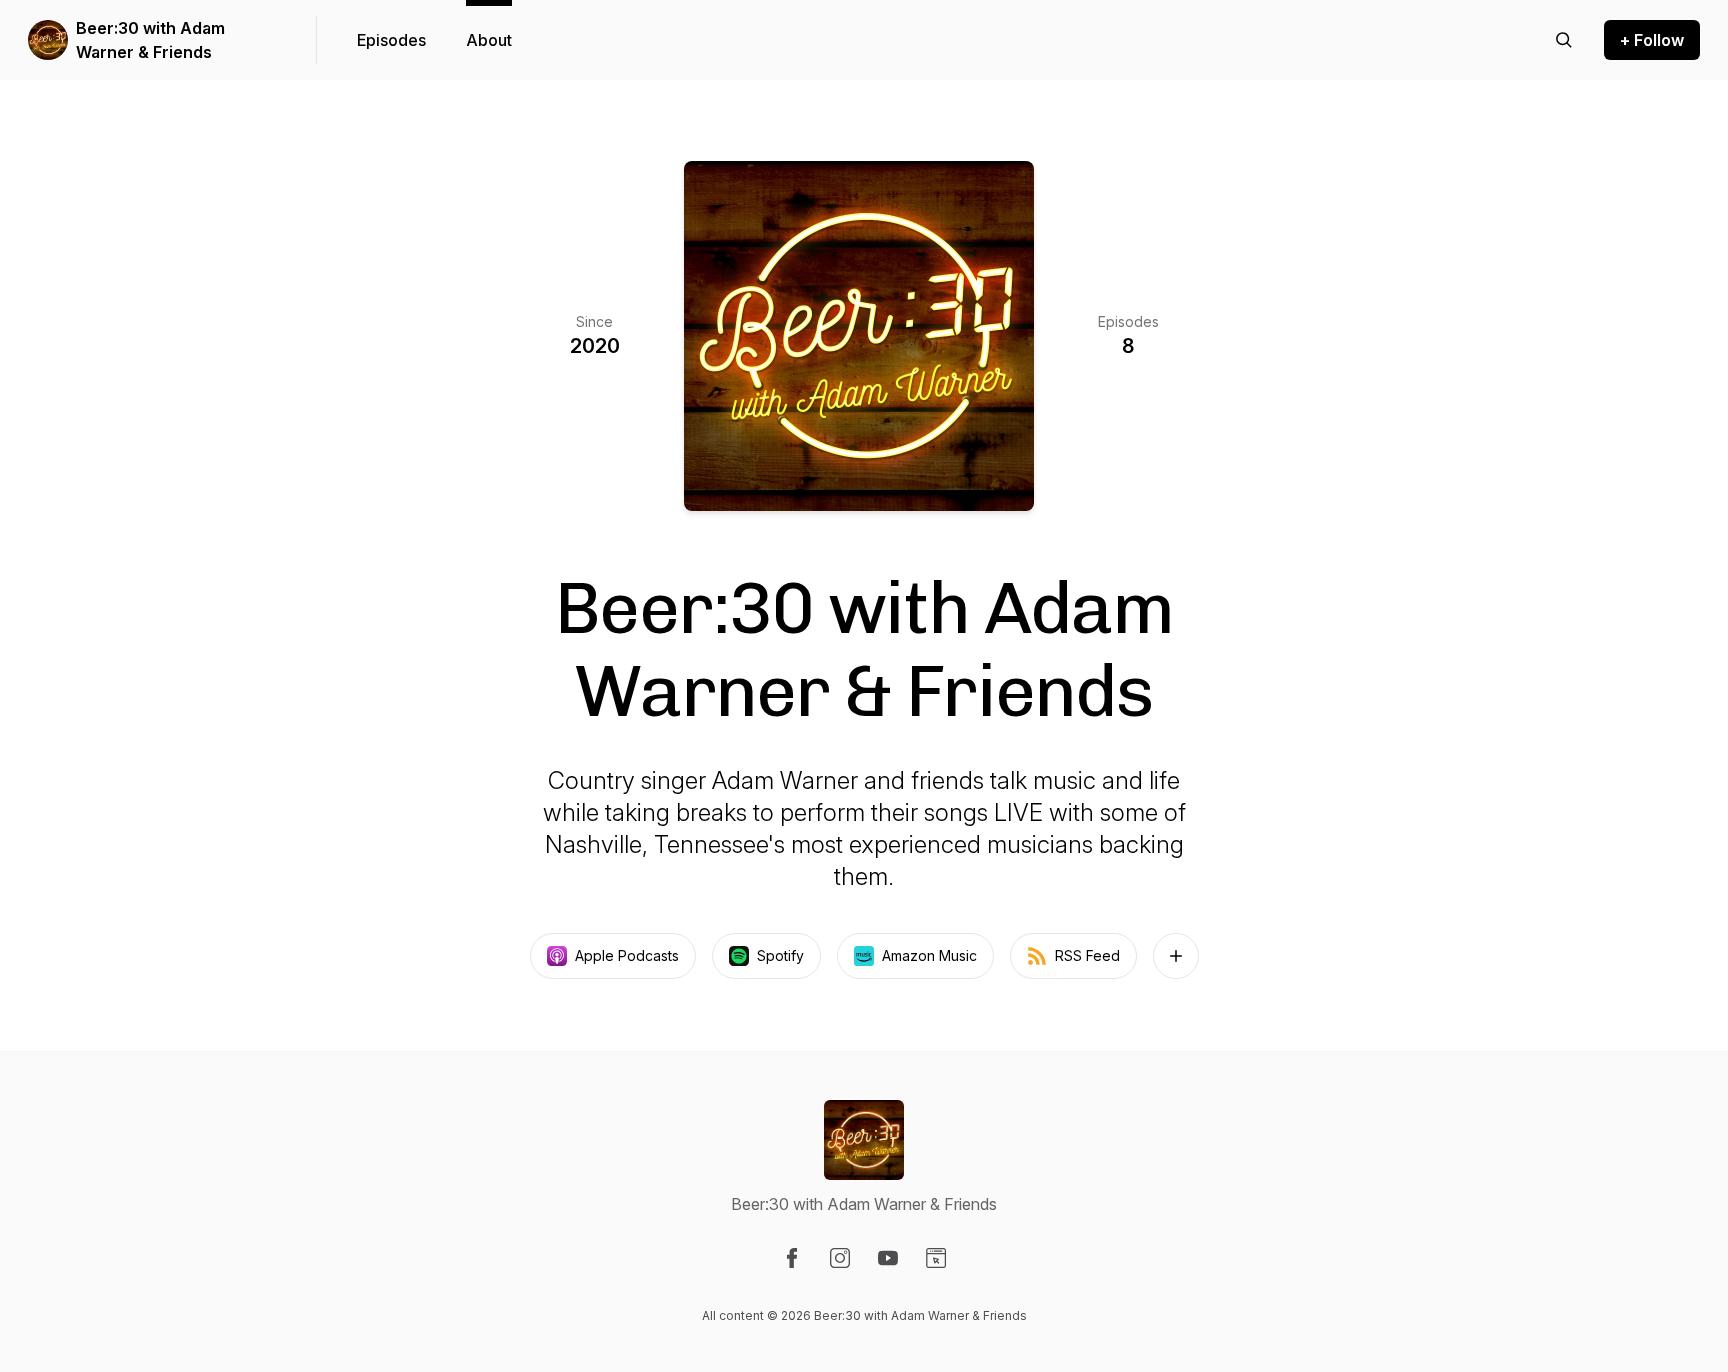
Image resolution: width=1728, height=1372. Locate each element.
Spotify (780, 955)
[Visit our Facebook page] (792, 1258)
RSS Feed (1087, 955)
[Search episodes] (1564, 40)
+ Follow (1652, 40)
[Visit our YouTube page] (888, 1258)
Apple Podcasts (627, 955)
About (489, 40)
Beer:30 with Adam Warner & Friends (150, 40)
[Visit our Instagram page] (840, 1258)
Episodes (391, 40)
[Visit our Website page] (936, 1258)
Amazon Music (929, 955)
